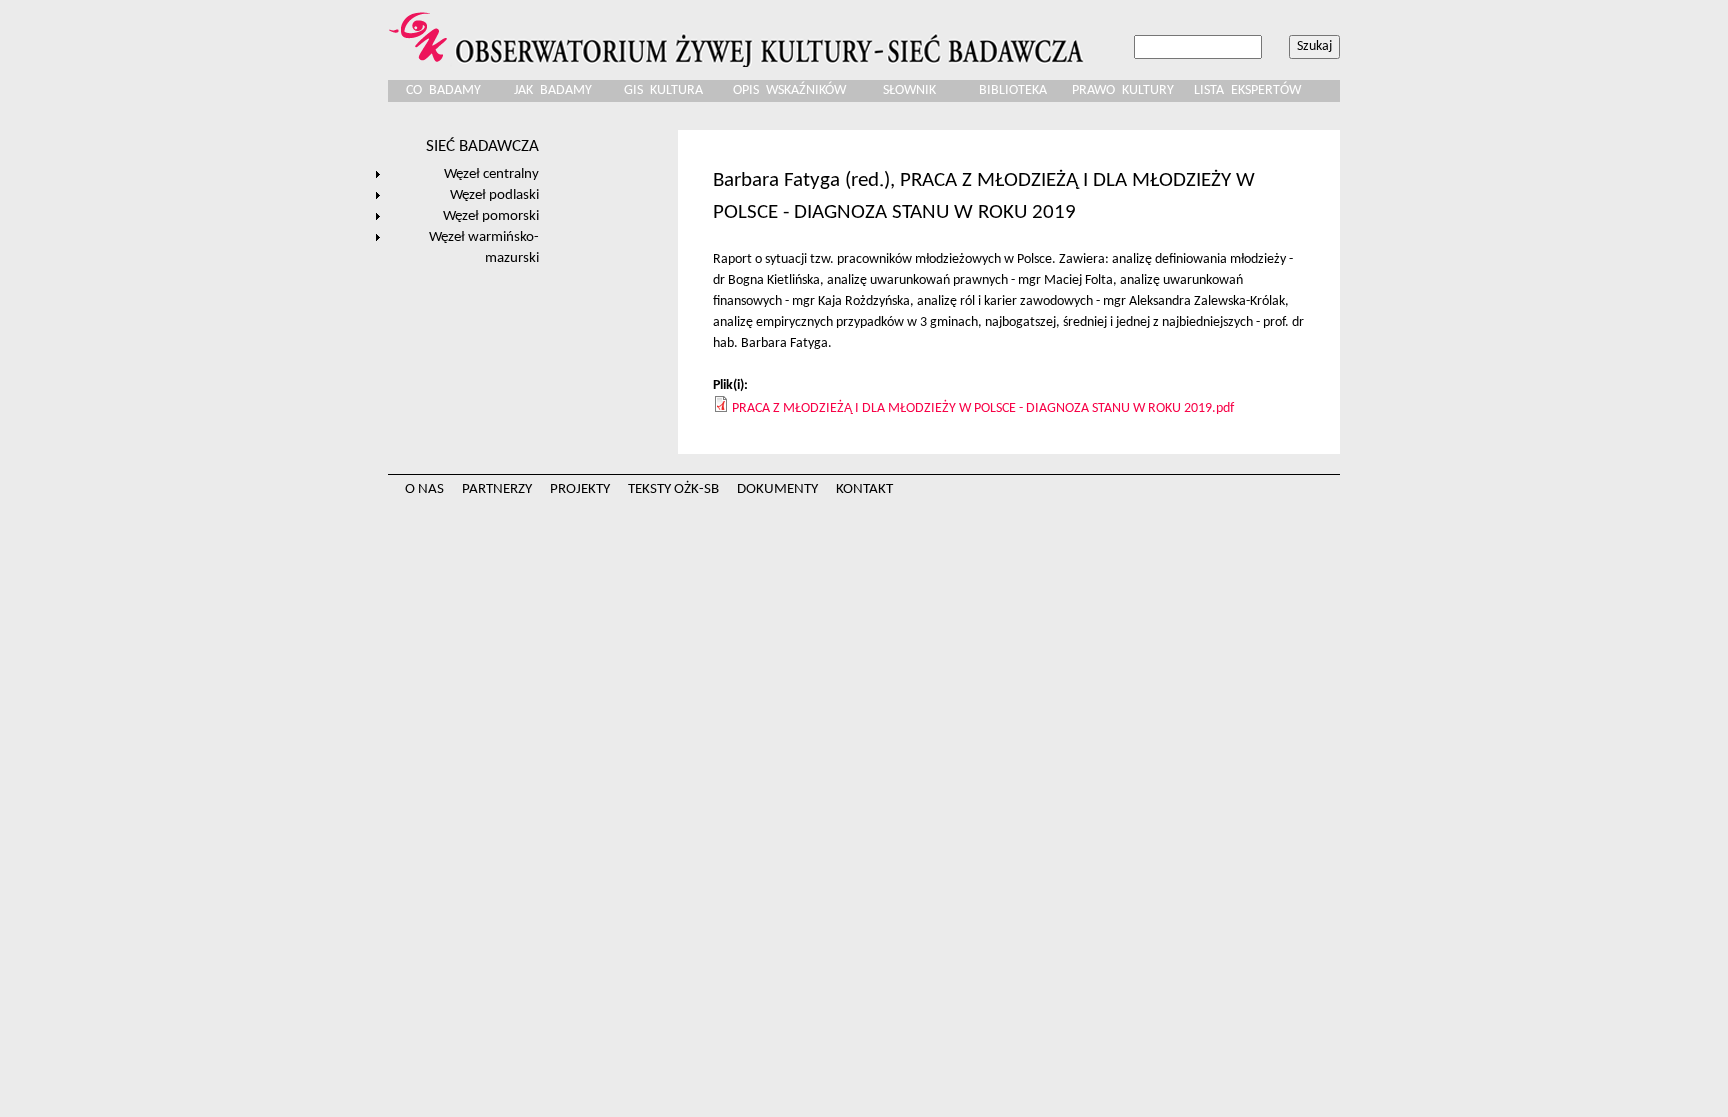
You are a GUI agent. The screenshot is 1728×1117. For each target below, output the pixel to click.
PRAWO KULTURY (1123, 90)
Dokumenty (777, 489)
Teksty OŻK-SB (673, 489)
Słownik (909, 90)
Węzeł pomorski (491, 216)
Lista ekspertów (1247, 90)
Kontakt (864, 489)
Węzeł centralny (491, 174)
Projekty (580, 489)
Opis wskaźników (789, 90)
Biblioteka (1013, 90)
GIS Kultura (663, 90)
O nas (424, 489)
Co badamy (443, 90)
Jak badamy (553, 90)
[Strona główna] (739, 33)
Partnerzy (497, 489)
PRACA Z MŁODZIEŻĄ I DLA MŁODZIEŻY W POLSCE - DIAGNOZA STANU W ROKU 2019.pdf (983, 408)
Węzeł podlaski (494, 195)
